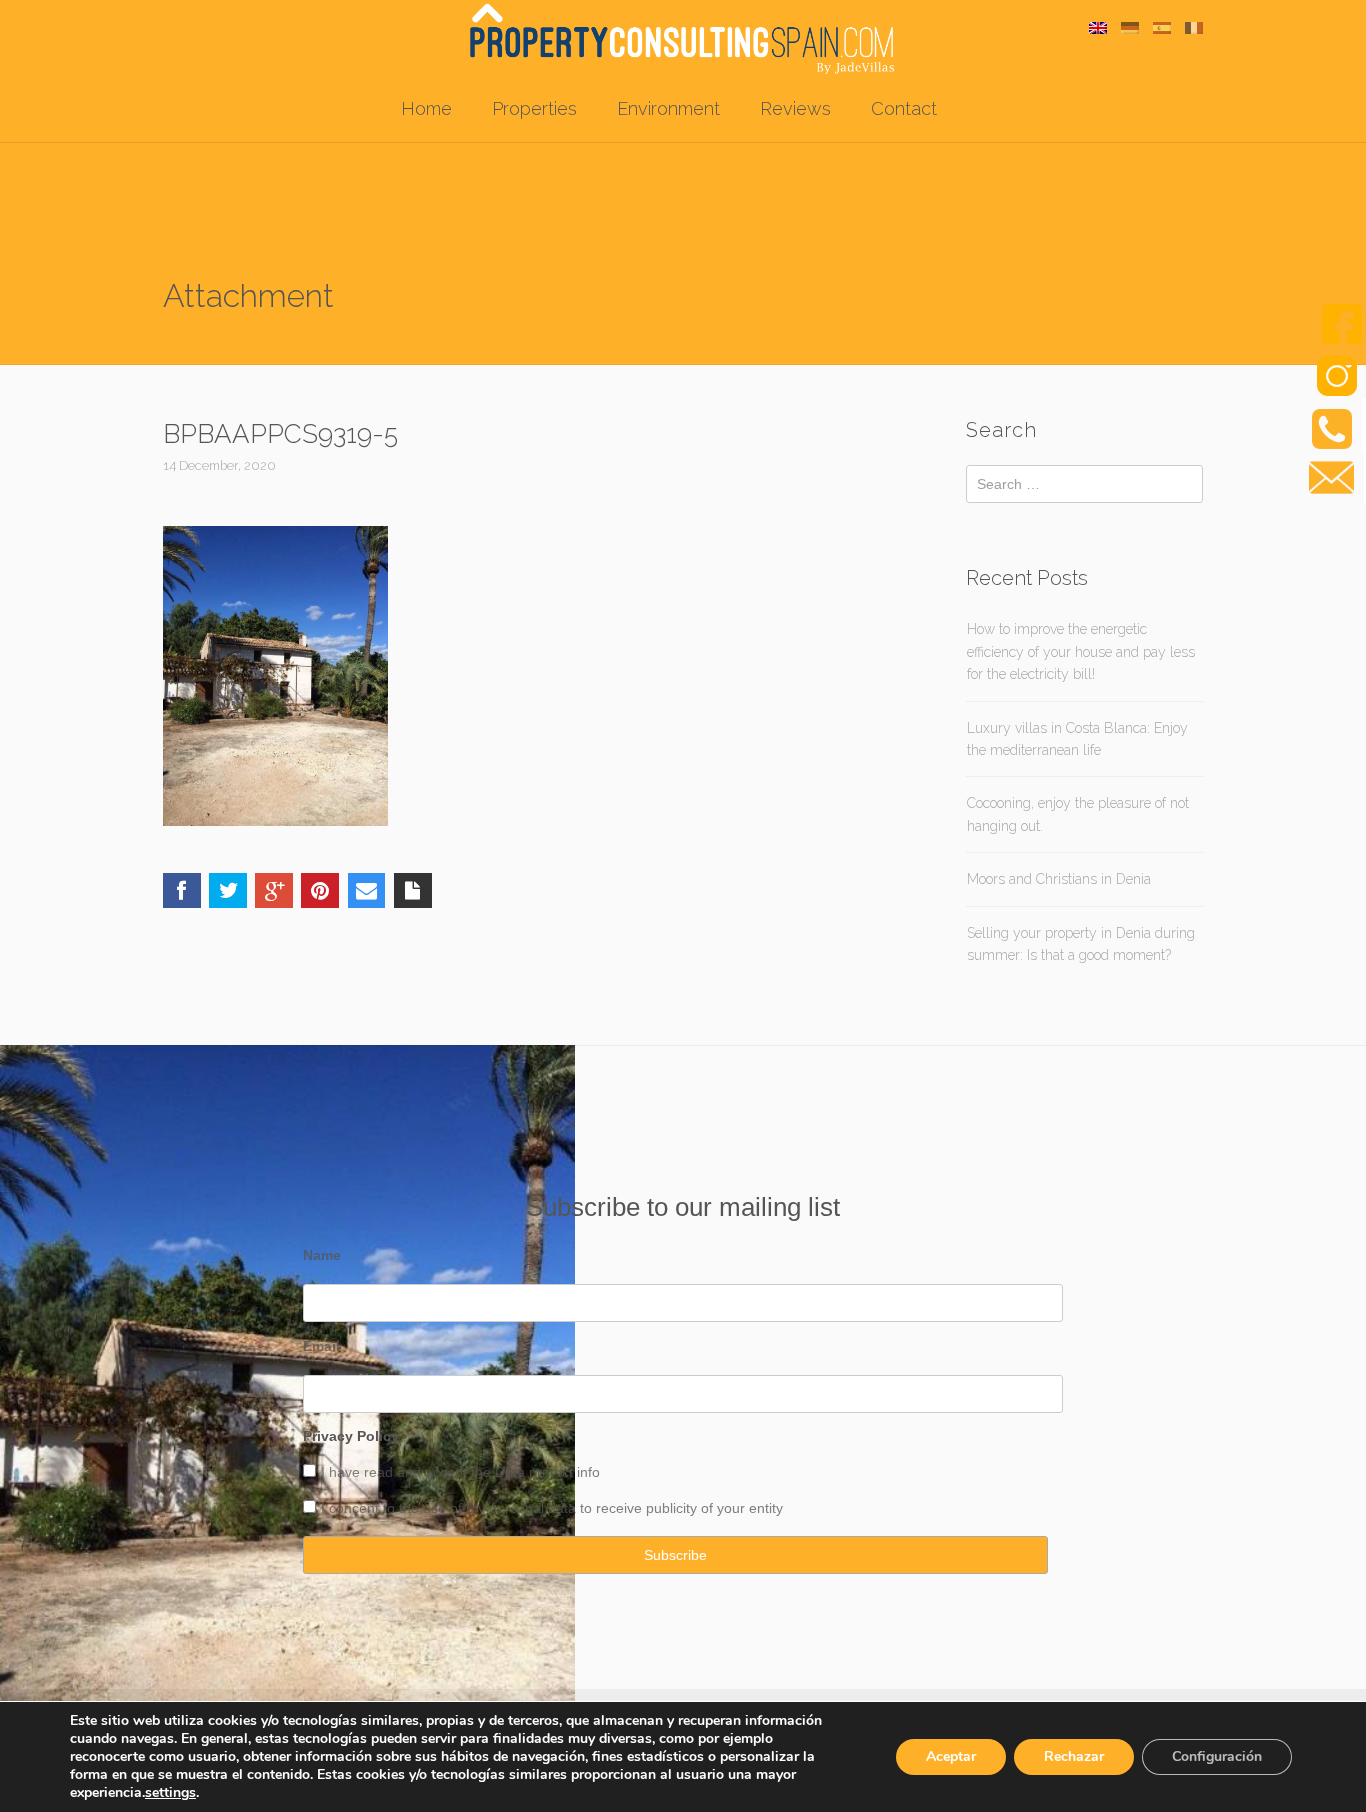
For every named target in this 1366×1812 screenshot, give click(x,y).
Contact (904, 108)
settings (170, 1793)
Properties (534, 108)
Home (426, 108)
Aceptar (951, 1756)
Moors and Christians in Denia (1059, 879)
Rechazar (1074, 1756)
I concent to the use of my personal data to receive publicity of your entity (552, 1508)
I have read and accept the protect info (460, 1472)
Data (512, 1472)
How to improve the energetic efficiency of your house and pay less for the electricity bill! (1081, 651)
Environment (668, 108)
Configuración (1217, 1756)
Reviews (795, 108)
